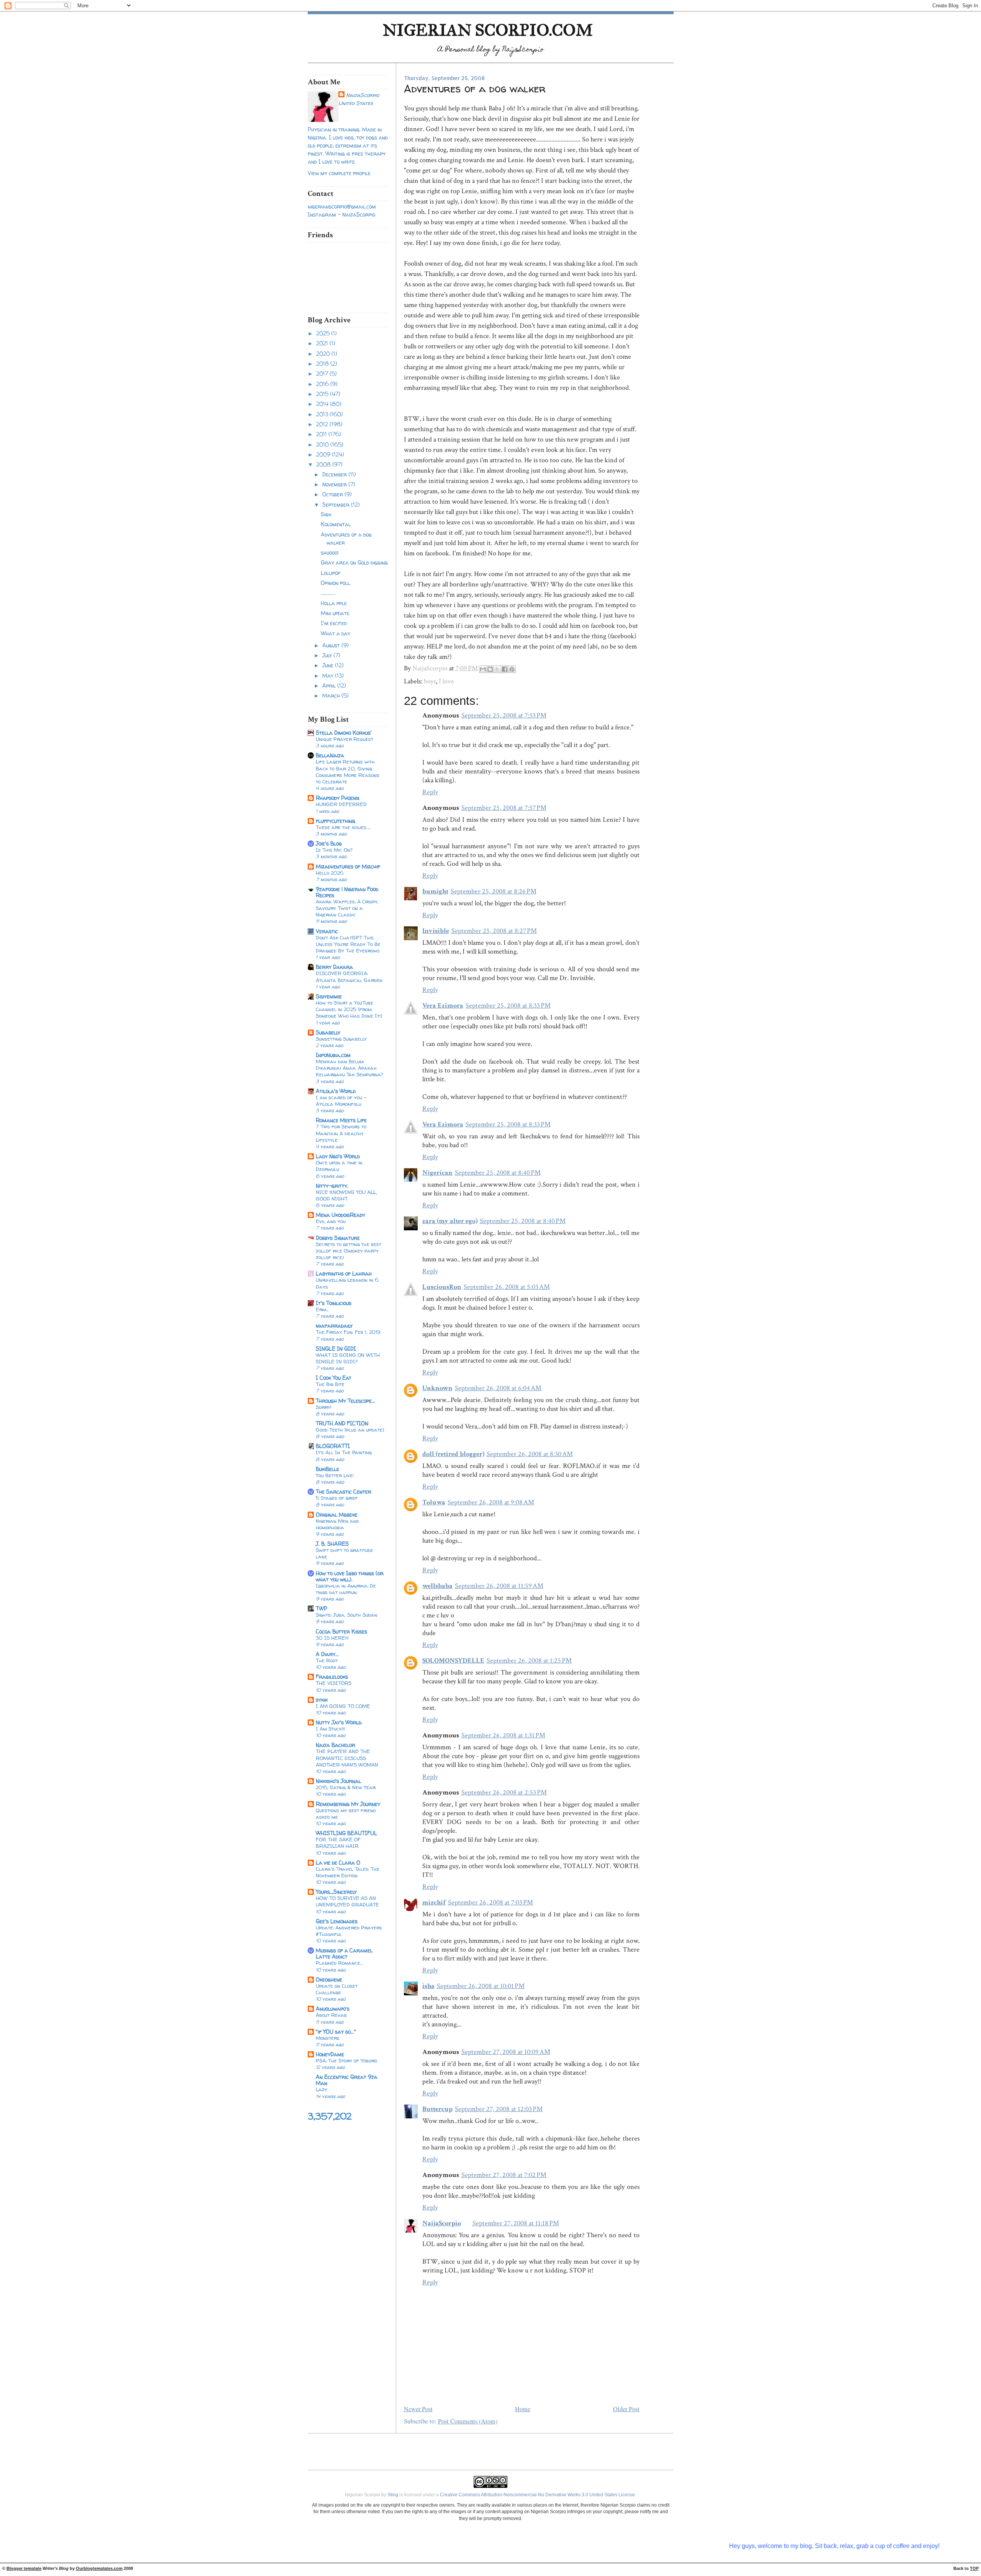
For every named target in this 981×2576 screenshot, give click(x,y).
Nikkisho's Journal (338, 1781)
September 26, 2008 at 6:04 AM (498, 1388)
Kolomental (336, 524)
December (335, 474)
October (333, 494)
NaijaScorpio (363, 95)
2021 (323, 343)
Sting (393, 2495)
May (329, 676)
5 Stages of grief (337, 1498)
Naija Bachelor (335, 1745)
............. (328, 593)
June (329, 665)
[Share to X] (497, 669)
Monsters (328, 2038)
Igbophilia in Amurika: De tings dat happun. (346, 1589)
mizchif (434, 1902)
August (332, 645)
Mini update (335, 613)
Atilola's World (336, 1091)
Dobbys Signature (338, 1238)
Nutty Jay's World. (339, 1722)
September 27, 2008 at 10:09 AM (506, 2052)
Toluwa (434, 1502)
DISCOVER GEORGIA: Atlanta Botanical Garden (349, 976)
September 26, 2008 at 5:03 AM (507, 1287)
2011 (322, 434)
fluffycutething (335, 821)
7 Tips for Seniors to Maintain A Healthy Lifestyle (341, 1133)
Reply (430, 792)
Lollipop (331, 573)
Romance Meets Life (341, 1120)
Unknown (437, 1388)
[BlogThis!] (490, 669)
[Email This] (483, 669)
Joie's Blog (329, 843)
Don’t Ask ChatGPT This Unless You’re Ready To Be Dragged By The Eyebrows (348, 944)
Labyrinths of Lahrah (344, 1273)
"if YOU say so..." (336, 2032)
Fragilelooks (332, 1677)
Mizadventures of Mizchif (348, 866)
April (330, 685)
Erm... (322, 1309)
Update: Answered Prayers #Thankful (349, 1931)
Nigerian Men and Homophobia (337, 1524)
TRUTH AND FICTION (342, 1423)
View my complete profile (339, 173)
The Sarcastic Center (344, 1492)
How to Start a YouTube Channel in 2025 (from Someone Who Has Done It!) (349, 1009)
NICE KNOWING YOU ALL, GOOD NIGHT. (346, 1195)
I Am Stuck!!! (331, 1729)
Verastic (327, 931)
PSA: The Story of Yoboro (346, 2060)
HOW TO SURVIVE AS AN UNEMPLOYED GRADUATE (347, 1901)
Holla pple (334, 603)
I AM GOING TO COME (343, 1706)
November (335, 484)
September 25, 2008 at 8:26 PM (494, 891)
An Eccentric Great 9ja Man (347, 2080)
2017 (323, 374)
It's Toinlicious (334, 1303)
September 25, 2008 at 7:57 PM (504, 808)
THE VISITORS (334, 1683)
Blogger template (24, 2568)
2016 (323, 384)
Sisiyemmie (329, 996)
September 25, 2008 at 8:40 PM (498, 1173)
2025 (324, 333)
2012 (323, 424)
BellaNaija (330, 755)
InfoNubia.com (333, 1055)
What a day (335, 633)
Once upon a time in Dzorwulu (339, 1166)
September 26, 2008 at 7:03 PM (490, 1902)
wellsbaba (437, 1586)
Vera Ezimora (443, 1006)
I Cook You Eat (334, 1378)
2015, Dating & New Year (346, 1787)
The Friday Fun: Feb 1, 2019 (348, 1332)
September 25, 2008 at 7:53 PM (504, 715)
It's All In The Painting (344, 1452)
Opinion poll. (336, 583)
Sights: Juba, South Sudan (347, 1615)
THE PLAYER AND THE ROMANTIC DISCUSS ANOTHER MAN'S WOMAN (347, 1758)
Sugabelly (328, 1032)
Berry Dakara (334, 967)
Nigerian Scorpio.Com (488, 30)
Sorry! (324, 1407)
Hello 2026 (330, 873)
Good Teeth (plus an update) (350, 1430)
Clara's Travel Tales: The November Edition (348, 1872)
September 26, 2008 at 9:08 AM (491, 1502)
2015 (323, 394)
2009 (324, 454)
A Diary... (327, 1654)
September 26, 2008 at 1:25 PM (529, 1661)
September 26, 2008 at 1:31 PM (503, 1735)
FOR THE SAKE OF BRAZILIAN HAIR (338, 1843)
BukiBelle (327, 1469)
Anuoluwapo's (333, 2009)
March (332, 695)
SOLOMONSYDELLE (453, 1661)
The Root (327, 1660)
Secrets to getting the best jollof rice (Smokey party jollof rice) (349, 1251)
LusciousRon (442, 1287)
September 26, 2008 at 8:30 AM (530, 1454)
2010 (323, 444)
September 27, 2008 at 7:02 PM (504, 2175)
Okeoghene (329, 1979)
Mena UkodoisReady (340, 1215)
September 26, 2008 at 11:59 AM (499, 1586)
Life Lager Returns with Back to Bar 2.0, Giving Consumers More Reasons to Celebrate (348, 772)
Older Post (626, 2409)
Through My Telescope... (345, 1401)
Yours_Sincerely (336, 1892)
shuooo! (330, 552)
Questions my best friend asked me (346, 1813)
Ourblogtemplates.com (99, 2568)
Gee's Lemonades (337, 1921)
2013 (323, 414)
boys (430, 681)
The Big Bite (330, 1384)
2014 (323, 404)
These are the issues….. (343, 827)
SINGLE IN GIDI (336, 1349)
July (328, 655)
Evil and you (331, 1221)
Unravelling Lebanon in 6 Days (347, 1283)
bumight (435, 891)
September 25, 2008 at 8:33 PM (508, 1006)
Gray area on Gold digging (354, 562)
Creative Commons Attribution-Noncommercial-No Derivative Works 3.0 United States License (537, 2495)
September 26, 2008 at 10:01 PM (481, 1986)
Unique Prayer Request (344, 739)
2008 (324, 464)
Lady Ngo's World (338, 1156)
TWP (322, 1608)
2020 (324, 354)
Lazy (322, 2089)
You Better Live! (335, 1475)
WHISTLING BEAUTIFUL (346, 1833)
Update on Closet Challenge (337, 1989)
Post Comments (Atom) (468, 2421)
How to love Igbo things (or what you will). (350, 1576)
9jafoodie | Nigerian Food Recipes (347, 892)
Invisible (436, 931)
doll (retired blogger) (453, 1454)
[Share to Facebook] (505, 669)
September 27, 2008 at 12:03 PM (499, 2109)
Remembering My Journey (348, 1804)
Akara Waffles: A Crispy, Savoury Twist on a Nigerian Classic (347, 908)
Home (523, 2409)
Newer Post (418, 2409)
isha (428, 1986)
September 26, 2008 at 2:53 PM (504, 1792)
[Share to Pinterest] (512, 669)
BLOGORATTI (333, 1446)
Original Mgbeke (337, 1515)
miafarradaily (334, 1326)
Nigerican (437, 1173)
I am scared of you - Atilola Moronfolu (341, 1101)
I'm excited (334, 623)
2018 (323, 364)
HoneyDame (330, 2054)
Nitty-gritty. (332, 1186)
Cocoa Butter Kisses (341, 1631)
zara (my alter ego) (450, 1221)
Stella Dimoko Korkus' (344, 733)
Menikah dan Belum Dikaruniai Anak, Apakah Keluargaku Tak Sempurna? (349, 1068)
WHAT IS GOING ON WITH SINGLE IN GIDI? (348, 1358)
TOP (974, 2568)
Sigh (326, 514)
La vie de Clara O (338, 1863)
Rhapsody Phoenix (338, 798)
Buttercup (437, 2109)
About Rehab (331, 2015)
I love (446, 681)
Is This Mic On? (334, 850)
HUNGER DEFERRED (341, 804)
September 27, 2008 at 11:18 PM (516, 2223)
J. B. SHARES (332, 1544)
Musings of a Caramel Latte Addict (344, 1953)
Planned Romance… (339, 1963)
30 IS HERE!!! (332, 1638)
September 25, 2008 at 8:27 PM (494, 931)
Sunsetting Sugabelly (341, 1039)
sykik (322, 1700)
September (337, 505)
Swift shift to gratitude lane (344, 1553)
